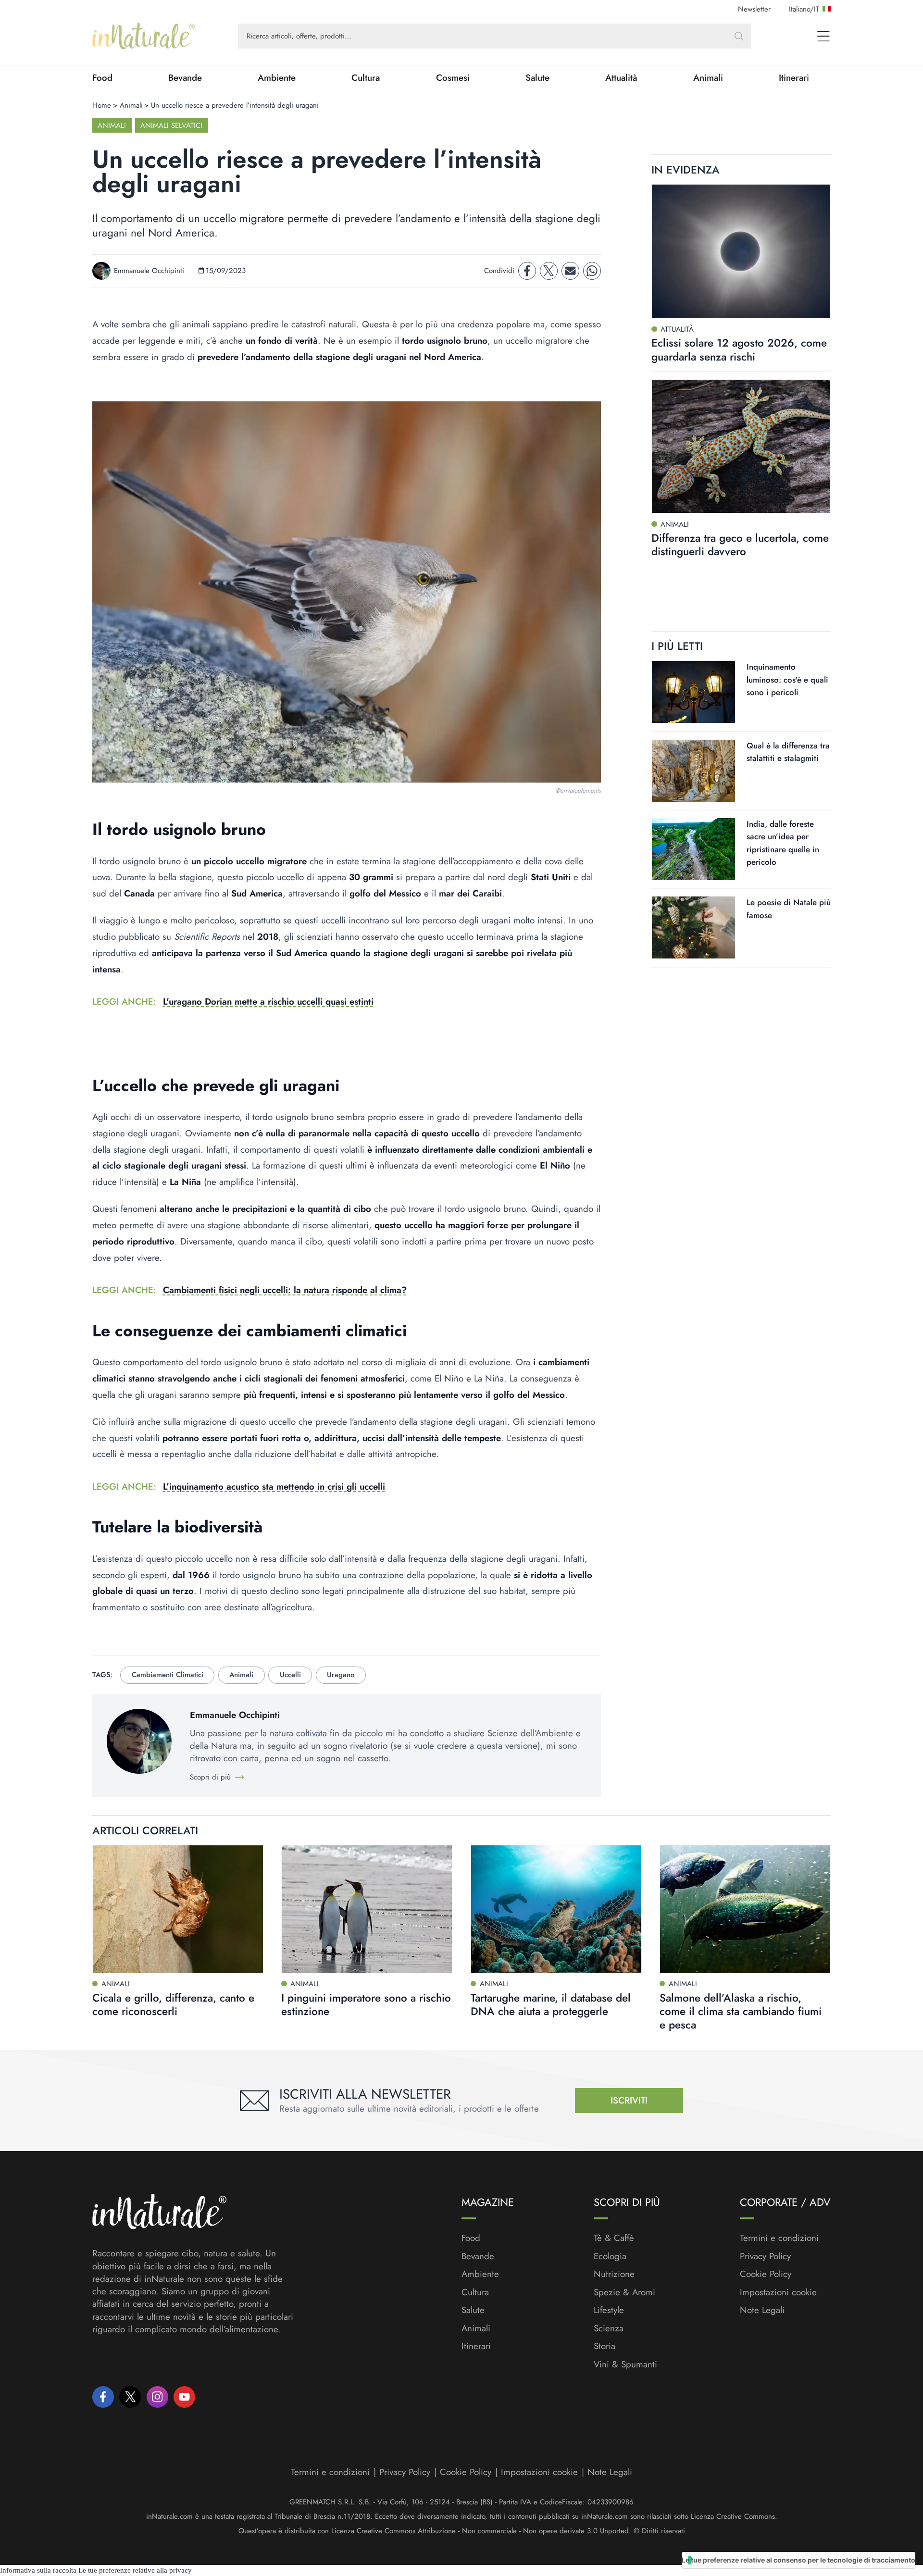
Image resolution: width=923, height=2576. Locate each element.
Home (102, 105)
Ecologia (610, 2256)
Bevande (185, 78)
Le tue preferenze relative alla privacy (135, 2570)
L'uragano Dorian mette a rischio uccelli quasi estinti (268, 1002)
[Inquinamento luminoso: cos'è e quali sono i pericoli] (693, 692)
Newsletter (754, 9)
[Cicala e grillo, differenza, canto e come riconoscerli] (178, 1909)
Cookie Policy (766, 2274)
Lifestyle (609, 2310)
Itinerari (794, 78)
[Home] (143, 36)
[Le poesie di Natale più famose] (693, 927)
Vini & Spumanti (625, 2364)
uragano (341, 1675)
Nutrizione (614, 2274)
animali (241, 1675)
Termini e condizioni (779, 2238)
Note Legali (762, 2310)
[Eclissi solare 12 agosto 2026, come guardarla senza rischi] (741, 251)
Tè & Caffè (614, 2238)
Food (102, 78)
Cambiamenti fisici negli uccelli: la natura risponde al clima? (285, 1290)
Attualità (621, 78)
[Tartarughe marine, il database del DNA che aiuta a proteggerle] (556, 1909)
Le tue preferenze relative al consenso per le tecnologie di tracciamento (798, 2560)
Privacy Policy (765, 2256)
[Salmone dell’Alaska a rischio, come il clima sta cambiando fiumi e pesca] (745, 1909)
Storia (605, 2346)
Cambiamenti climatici (168, 1675)
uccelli (290, 1675)
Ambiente (277, 78)
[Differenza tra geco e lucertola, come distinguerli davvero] (741, 446)
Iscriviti (629, 2100)
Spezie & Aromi (624, 2292)
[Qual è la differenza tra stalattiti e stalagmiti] (693, 770)
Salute (537, 78)
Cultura (366, 78)
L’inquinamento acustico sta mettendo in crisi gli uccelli (274, 1487)
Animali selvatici (171, 125)
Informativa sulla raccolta (38, 2570)
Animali (708, 78)
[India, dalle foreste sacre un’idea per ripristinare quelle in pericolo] (693, 849)
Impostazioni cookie (778, 2292)
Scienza (609, 2328)
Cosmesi (453, 78)
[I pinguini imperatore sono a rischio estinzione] (367, 1909)
